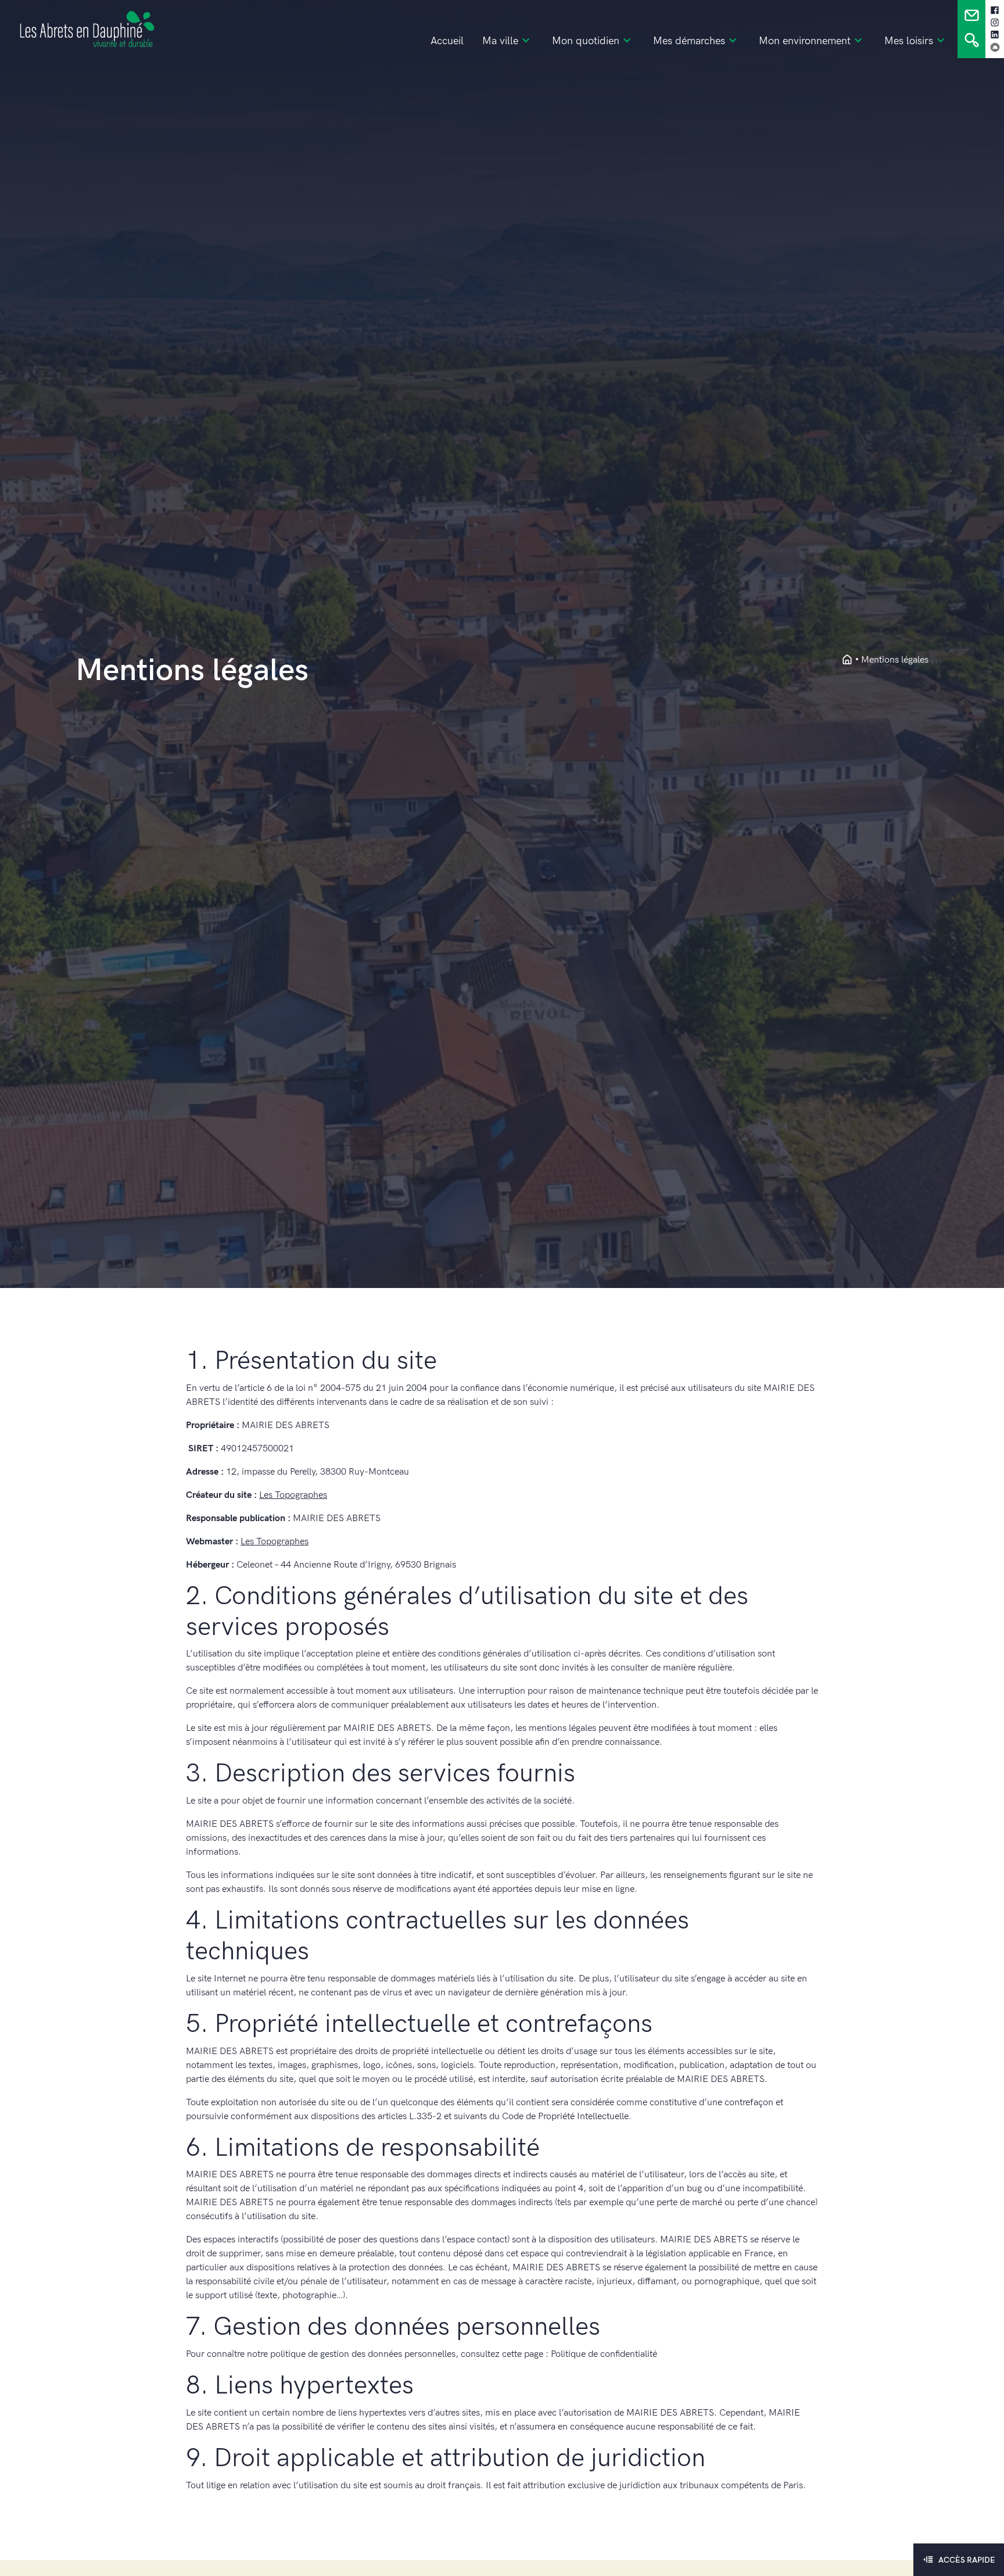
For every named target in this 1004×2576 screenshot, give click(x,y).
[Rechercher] (972, 43)
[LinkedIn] (995, 35)
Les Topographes (293, 1495)
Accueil (447, 41)
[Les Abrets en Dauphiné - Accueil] (847, 660)
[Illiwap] (995, 47)
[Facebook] (995, 10)
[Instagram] (995, 23)
